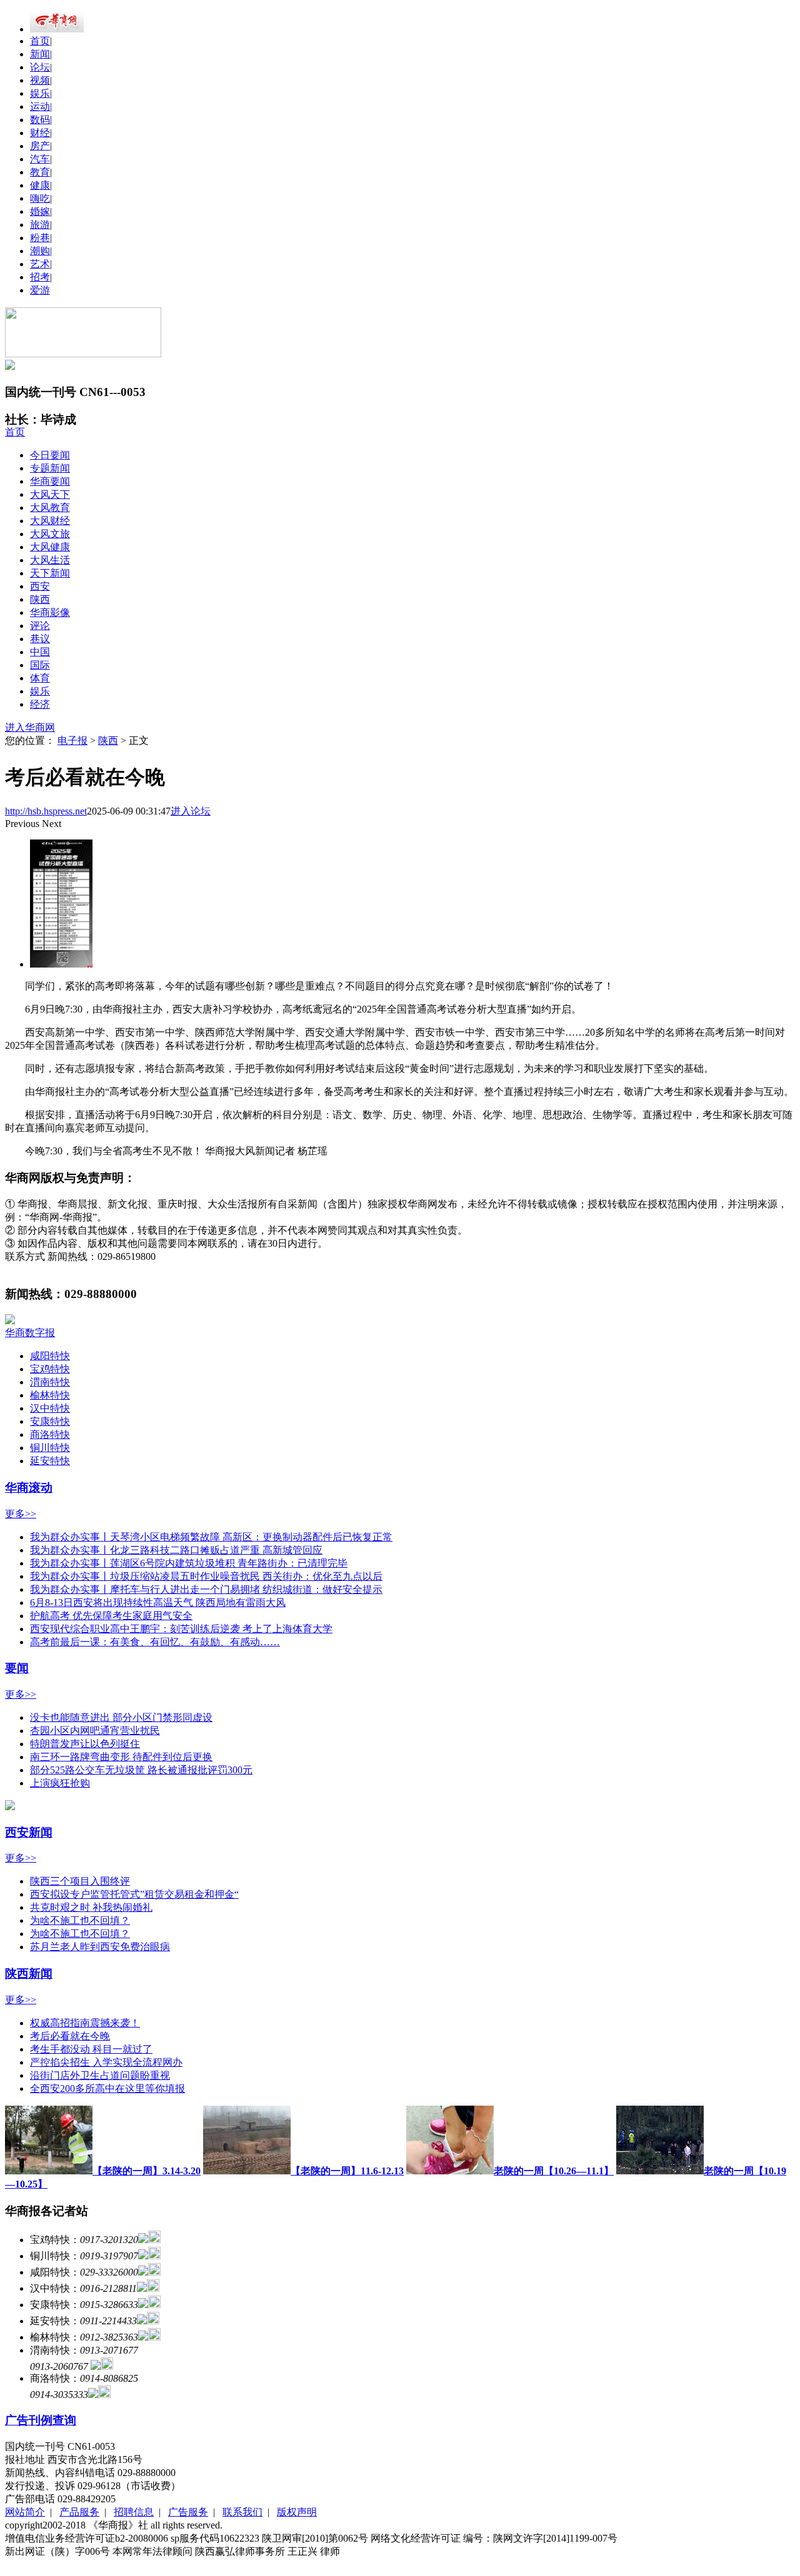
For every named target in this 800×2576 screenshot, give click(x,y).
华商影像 (50, 612)
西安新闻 (29, 1832)
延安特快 (50, 1461)
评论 (40, 626)
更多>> (21, 1514)
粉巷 (40, 238)
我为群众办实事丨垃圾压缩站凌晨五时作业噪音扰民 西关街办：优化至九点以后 (206, 1576)
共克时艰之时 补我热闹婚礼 (91, 1907)
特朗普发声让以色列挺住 (85, 1744)
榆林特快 (50, 1395)
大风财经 (50, 521)
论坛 (40, 67)
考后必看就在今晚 (70, 2036)
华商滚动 (29, 1488)
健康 (40, 185)
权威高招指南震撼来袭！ (85, 2023)
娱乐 (40, 93)
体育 (40, 678)
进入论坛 (191, 811)
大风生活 (50, 560)
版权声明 (297, 2512)
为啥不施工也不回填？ (80, 1920)
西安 (40, 586)
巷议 (40, 639)
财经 (40, 133)
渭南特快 (50, 1382)
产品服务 (79, 2512)
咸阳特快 (50, 1356)
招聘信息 (134, 2512)
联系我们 (242, 2512)
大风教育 (50, 508)
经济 (40, 704)
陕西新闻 (29, 1974)
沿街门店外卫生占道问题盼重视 (100, 2075)
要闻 (17, 1668)
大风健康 (50, 547)
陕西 (40, 599)
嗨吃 (40, 198)
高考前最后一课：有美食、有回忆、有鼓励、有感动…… (155, 1642)
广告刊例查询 (41, 2420)
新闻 (40, 54)
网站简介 (25, 2512)
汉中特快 (50, 1408)
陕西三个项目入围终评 (80, 1881)
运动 (40, 107)
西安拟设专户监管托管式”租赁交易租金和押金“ (134, 1894)
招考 (40, 277)
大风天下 (50, 494)
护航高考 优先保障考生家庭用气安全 (111, 1616)
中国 (40, 652)
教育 (40, 172)
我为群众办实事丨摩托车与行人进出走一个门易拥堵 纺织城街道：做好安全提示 (206, 1589)
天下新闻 (50, 573)
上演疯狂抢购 (60, 1783)
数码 (40, 120)
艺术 (40, 264)
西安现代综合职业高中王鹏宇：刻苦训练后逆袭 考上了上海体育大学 (181, 1629)
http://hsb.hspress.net (46, 811)
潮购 (40, 251)
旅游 (40, 225)
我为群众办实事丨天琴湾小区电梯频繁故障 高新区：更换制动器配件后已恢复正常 (211, 1537)
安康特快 (50, 1421)
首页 (40, 41)
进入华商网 (30, 727)
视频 (40, 80)
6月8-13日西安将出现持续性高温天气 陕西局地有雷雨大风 (158, 1603)
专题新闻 (50, 468)
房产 (40, 146)
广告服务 (188, 2512)
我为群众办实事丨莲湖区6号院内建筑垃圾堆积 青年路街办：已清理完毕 (189, 1563)
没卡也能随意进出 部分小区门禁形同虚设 (121, 1717)
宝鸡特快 (50, 1369)
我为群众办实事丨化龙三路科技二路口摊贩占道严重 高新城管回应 (176, 1550)
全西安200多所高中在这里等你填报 (107, 2088)
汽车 (40, 159)
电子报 (72, 741)
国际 (40, 665)
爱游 (40, 290)
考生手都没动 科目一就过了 (91, 2049)
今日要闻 (50, 455)
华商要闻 (50, 481)
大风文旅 (50, 534)
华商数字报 (30, 1333)
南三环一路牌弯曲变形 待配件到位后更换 (121, 1757)
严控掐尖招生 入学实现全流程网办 (106, 2062)
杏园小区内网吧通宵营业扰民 (95, 1731)
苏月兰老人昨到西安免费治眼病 (100, 1947)
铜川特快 (50, 1448)
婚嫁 (40, 211)
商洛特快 (50, 1434)
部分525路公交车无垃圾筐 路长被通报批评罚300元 (141, 1770)
